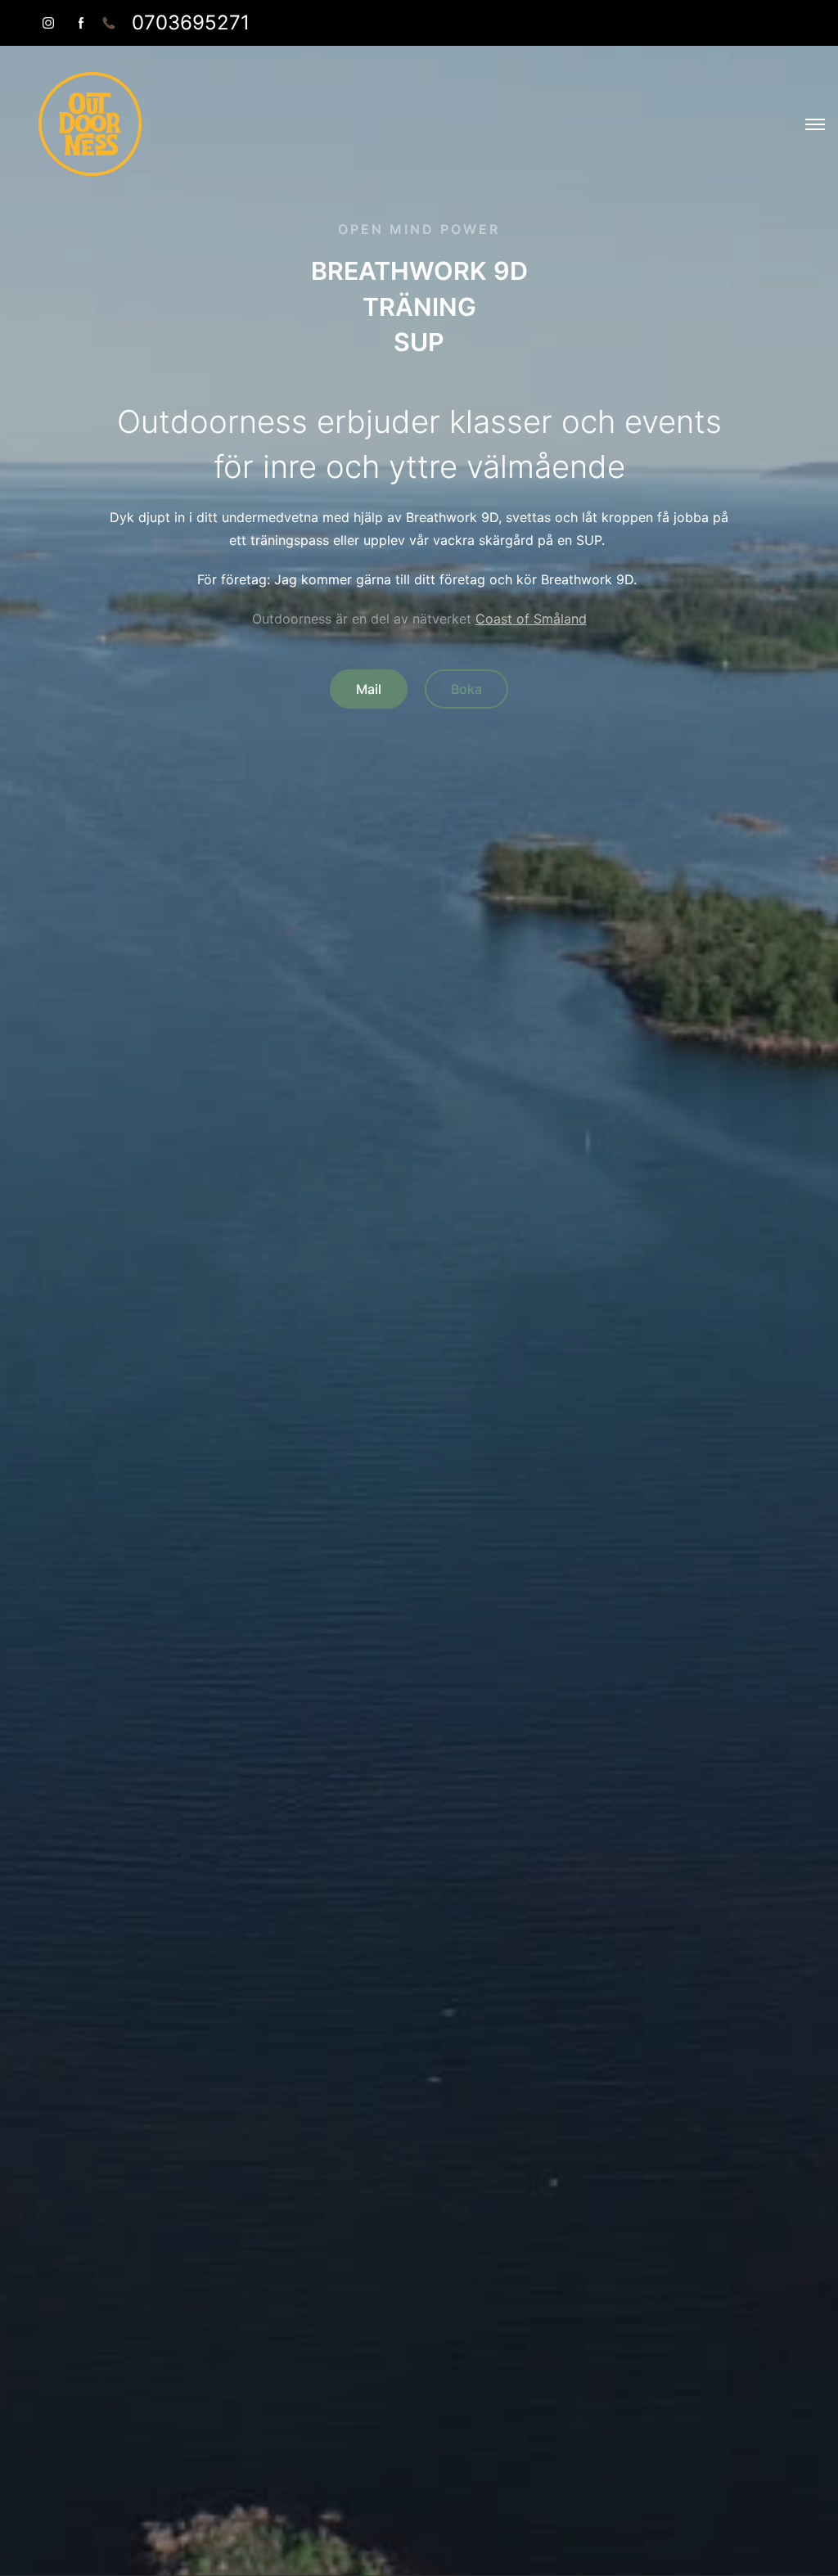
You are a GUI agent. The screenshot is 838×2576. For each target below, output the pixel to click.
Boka (466, 689)
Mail (369, 689)
